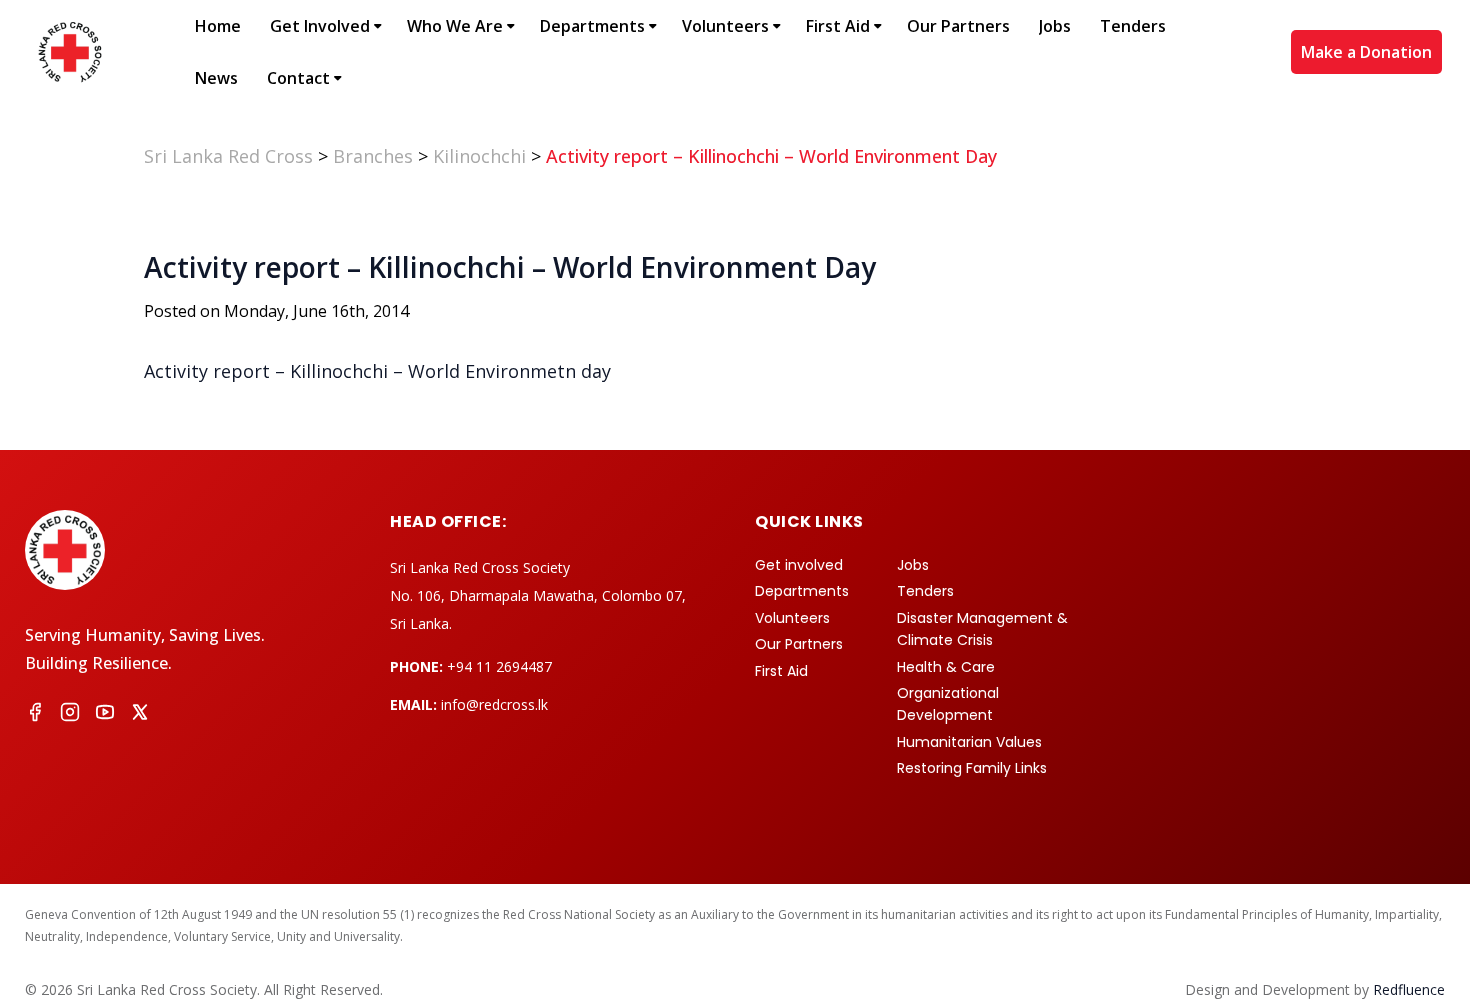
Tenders (1133, 26)
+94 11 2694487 (499, 666)
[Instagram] (70, 715)
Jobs (1055, 26)
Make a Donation (1366, 52)
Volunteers (725, 26)
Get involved (799, 565)
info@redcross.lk (494, 704)
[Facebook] (35, 715)
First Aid (838, 26)
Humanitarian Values (969, 742)
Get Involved (320, 26)
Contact (298, 78)
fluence (1409, 989)
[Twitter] (140, 715)
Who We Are (455, 26)
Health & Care (946, 667)
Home (218, 26)
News (216, 78)
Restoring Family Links (972, 768)
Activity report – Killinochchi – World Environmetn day (377, 371)
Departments (592, 26)
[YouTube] (105, 715)
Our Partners (958, 26)
